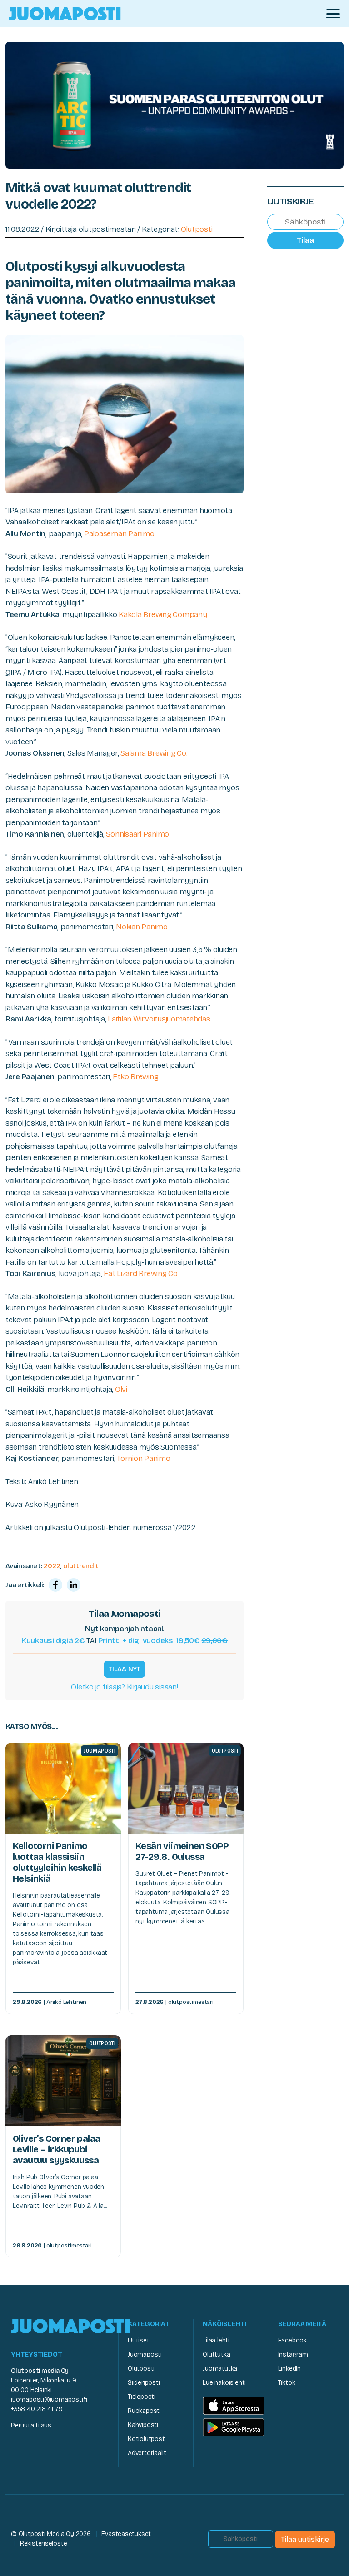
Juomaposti (145, 2354)
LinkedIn (289, 2369)
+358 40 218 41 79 (37, 2409)
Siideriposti (144, 2383)
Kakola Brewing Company (163, 615)
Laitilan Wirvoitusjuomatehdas (159, 1019)
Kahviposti (143, 2425)
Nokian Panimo (142, 927)
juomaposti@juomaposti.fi (49, 2399)
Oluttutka (216, 2354)
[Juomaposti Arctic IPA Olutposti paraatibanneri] (174, 104)
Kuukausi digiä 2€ (53, 1641)
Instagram (293, 2354)
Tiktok (287, 2383)
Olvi (121, 1389)
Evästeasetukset (126, 2534)
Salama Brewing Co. (154, 753)
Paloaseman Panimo (119, 534)
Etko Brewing (135, 1077)
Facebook (292, 2340)
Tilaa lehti (216, 2340)
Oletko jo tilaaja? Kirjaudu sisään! (124, 1687)
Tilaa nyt (125, 1669)
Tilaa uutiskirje (305, 2539)
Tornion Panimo (143, 1458)
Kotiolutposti (147, 2439)
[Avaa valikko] (333, 14)
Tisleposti (142, 2397)
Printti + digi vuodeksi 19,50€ (163, 1641)
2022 (52, 1566)
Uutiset (139, 2340)
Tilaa (305, 240)
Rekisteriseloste (44, 2544)
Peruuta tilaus (31, 2425)
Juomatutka (220, 2369)
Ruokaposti (144, 2411)
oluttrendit (81, 1566)
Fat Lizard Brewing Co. (141, 1273)
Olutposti (197, 229)
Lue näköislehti (224, 2383)
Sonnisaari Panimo (137, 834)
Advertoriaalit (147, 2453)
